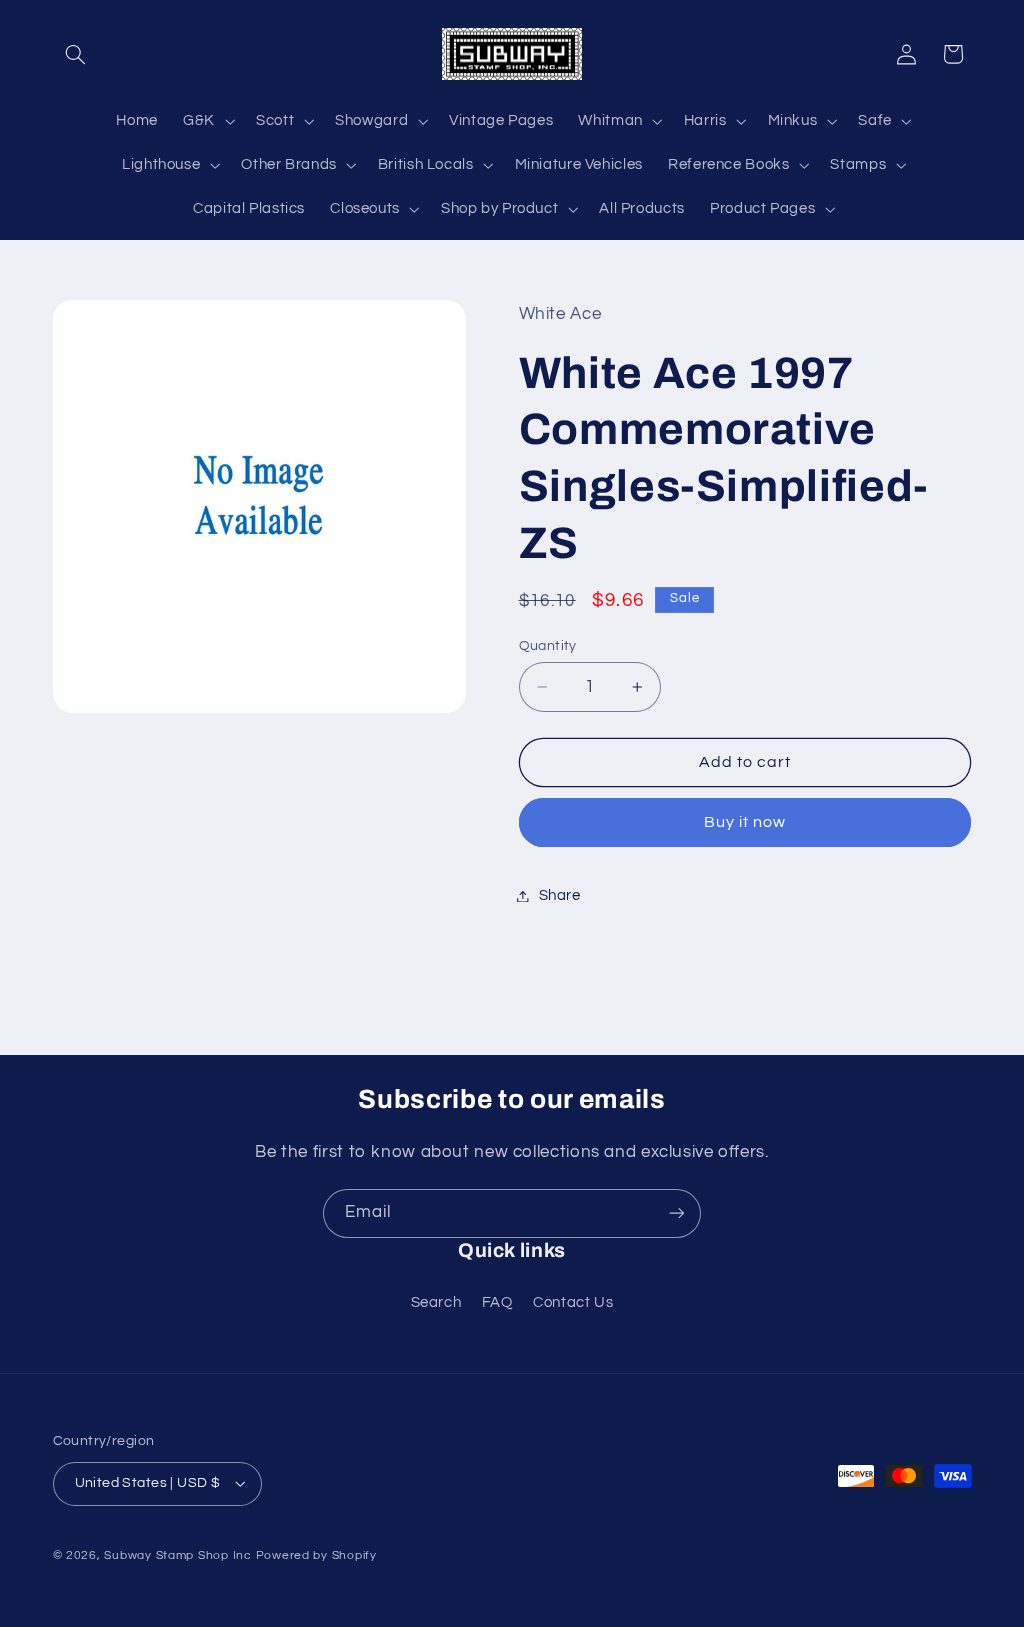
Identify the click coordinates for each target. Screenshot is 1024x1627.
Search (436, 1302)
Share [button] (560, 895)
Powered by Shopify (316, 1555)
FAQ (497, 1302)
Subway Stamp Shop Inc (177, 1555)
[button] (76, 54)
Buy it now (745, 822)
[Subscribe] (677, 1213)
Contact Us (573, 1302)
